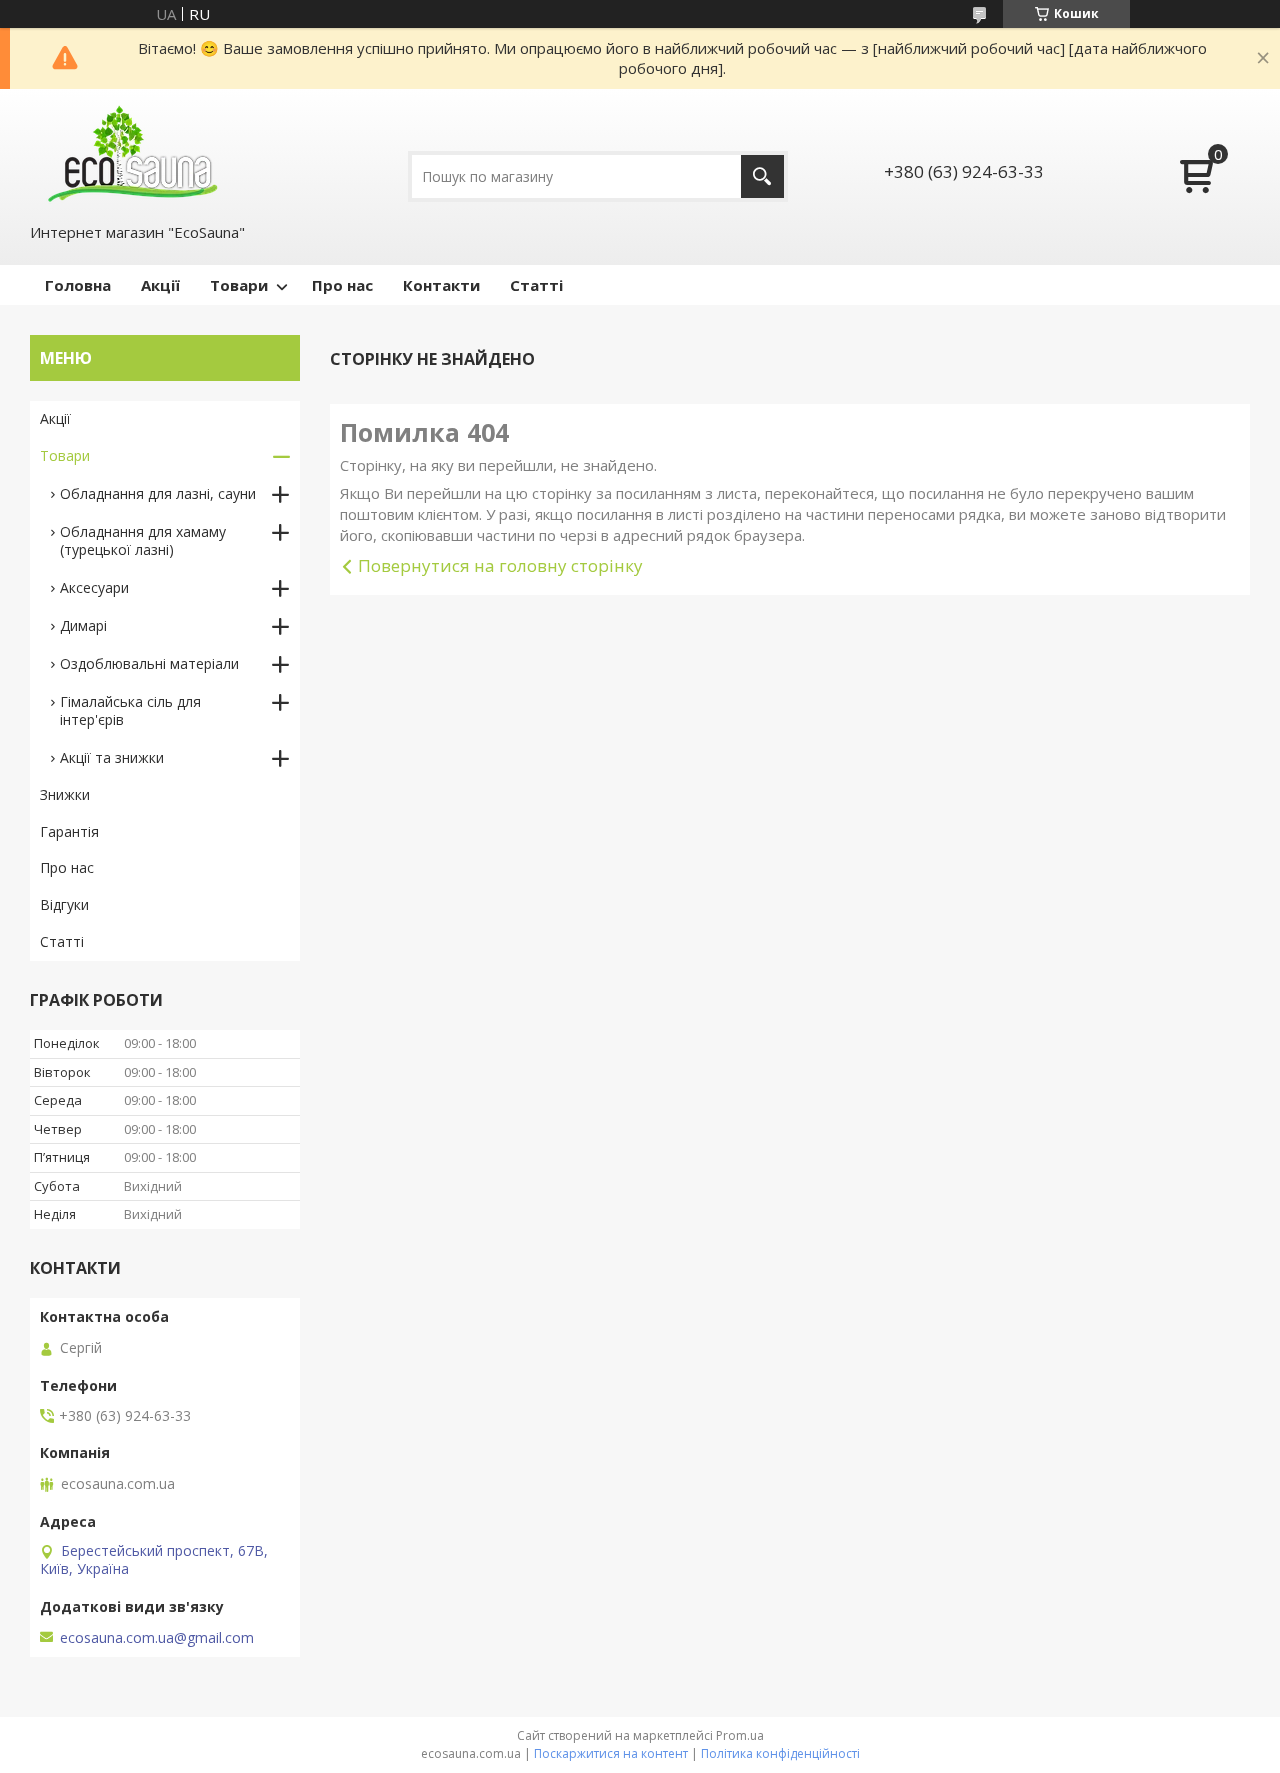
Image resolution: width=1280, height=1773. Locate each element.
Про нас (342, 285)
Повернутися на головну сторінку (500, 565)
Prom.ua (740, 1735)
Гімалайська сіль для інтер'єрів (130, 710)
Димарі (83, 625)
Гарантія (69, 831)
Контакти (441, 285)
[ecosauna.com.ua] (130, 154)
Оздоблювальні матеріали (149, 663)
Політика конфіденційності (780, 1753)
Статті (536, 285)
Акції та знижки (112, 757)
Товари (239, 285)
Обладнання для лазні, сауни (158, 493)
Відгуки (64, 904)
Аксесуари (94, 587)
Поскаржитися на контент (611, 1753)
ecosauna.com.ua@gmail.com (157, 1638)
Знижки (65, 794)
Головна (78, 285)
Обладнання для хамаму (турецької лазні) (143, 540)
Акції (160, 285)
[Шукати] (762, 176)
